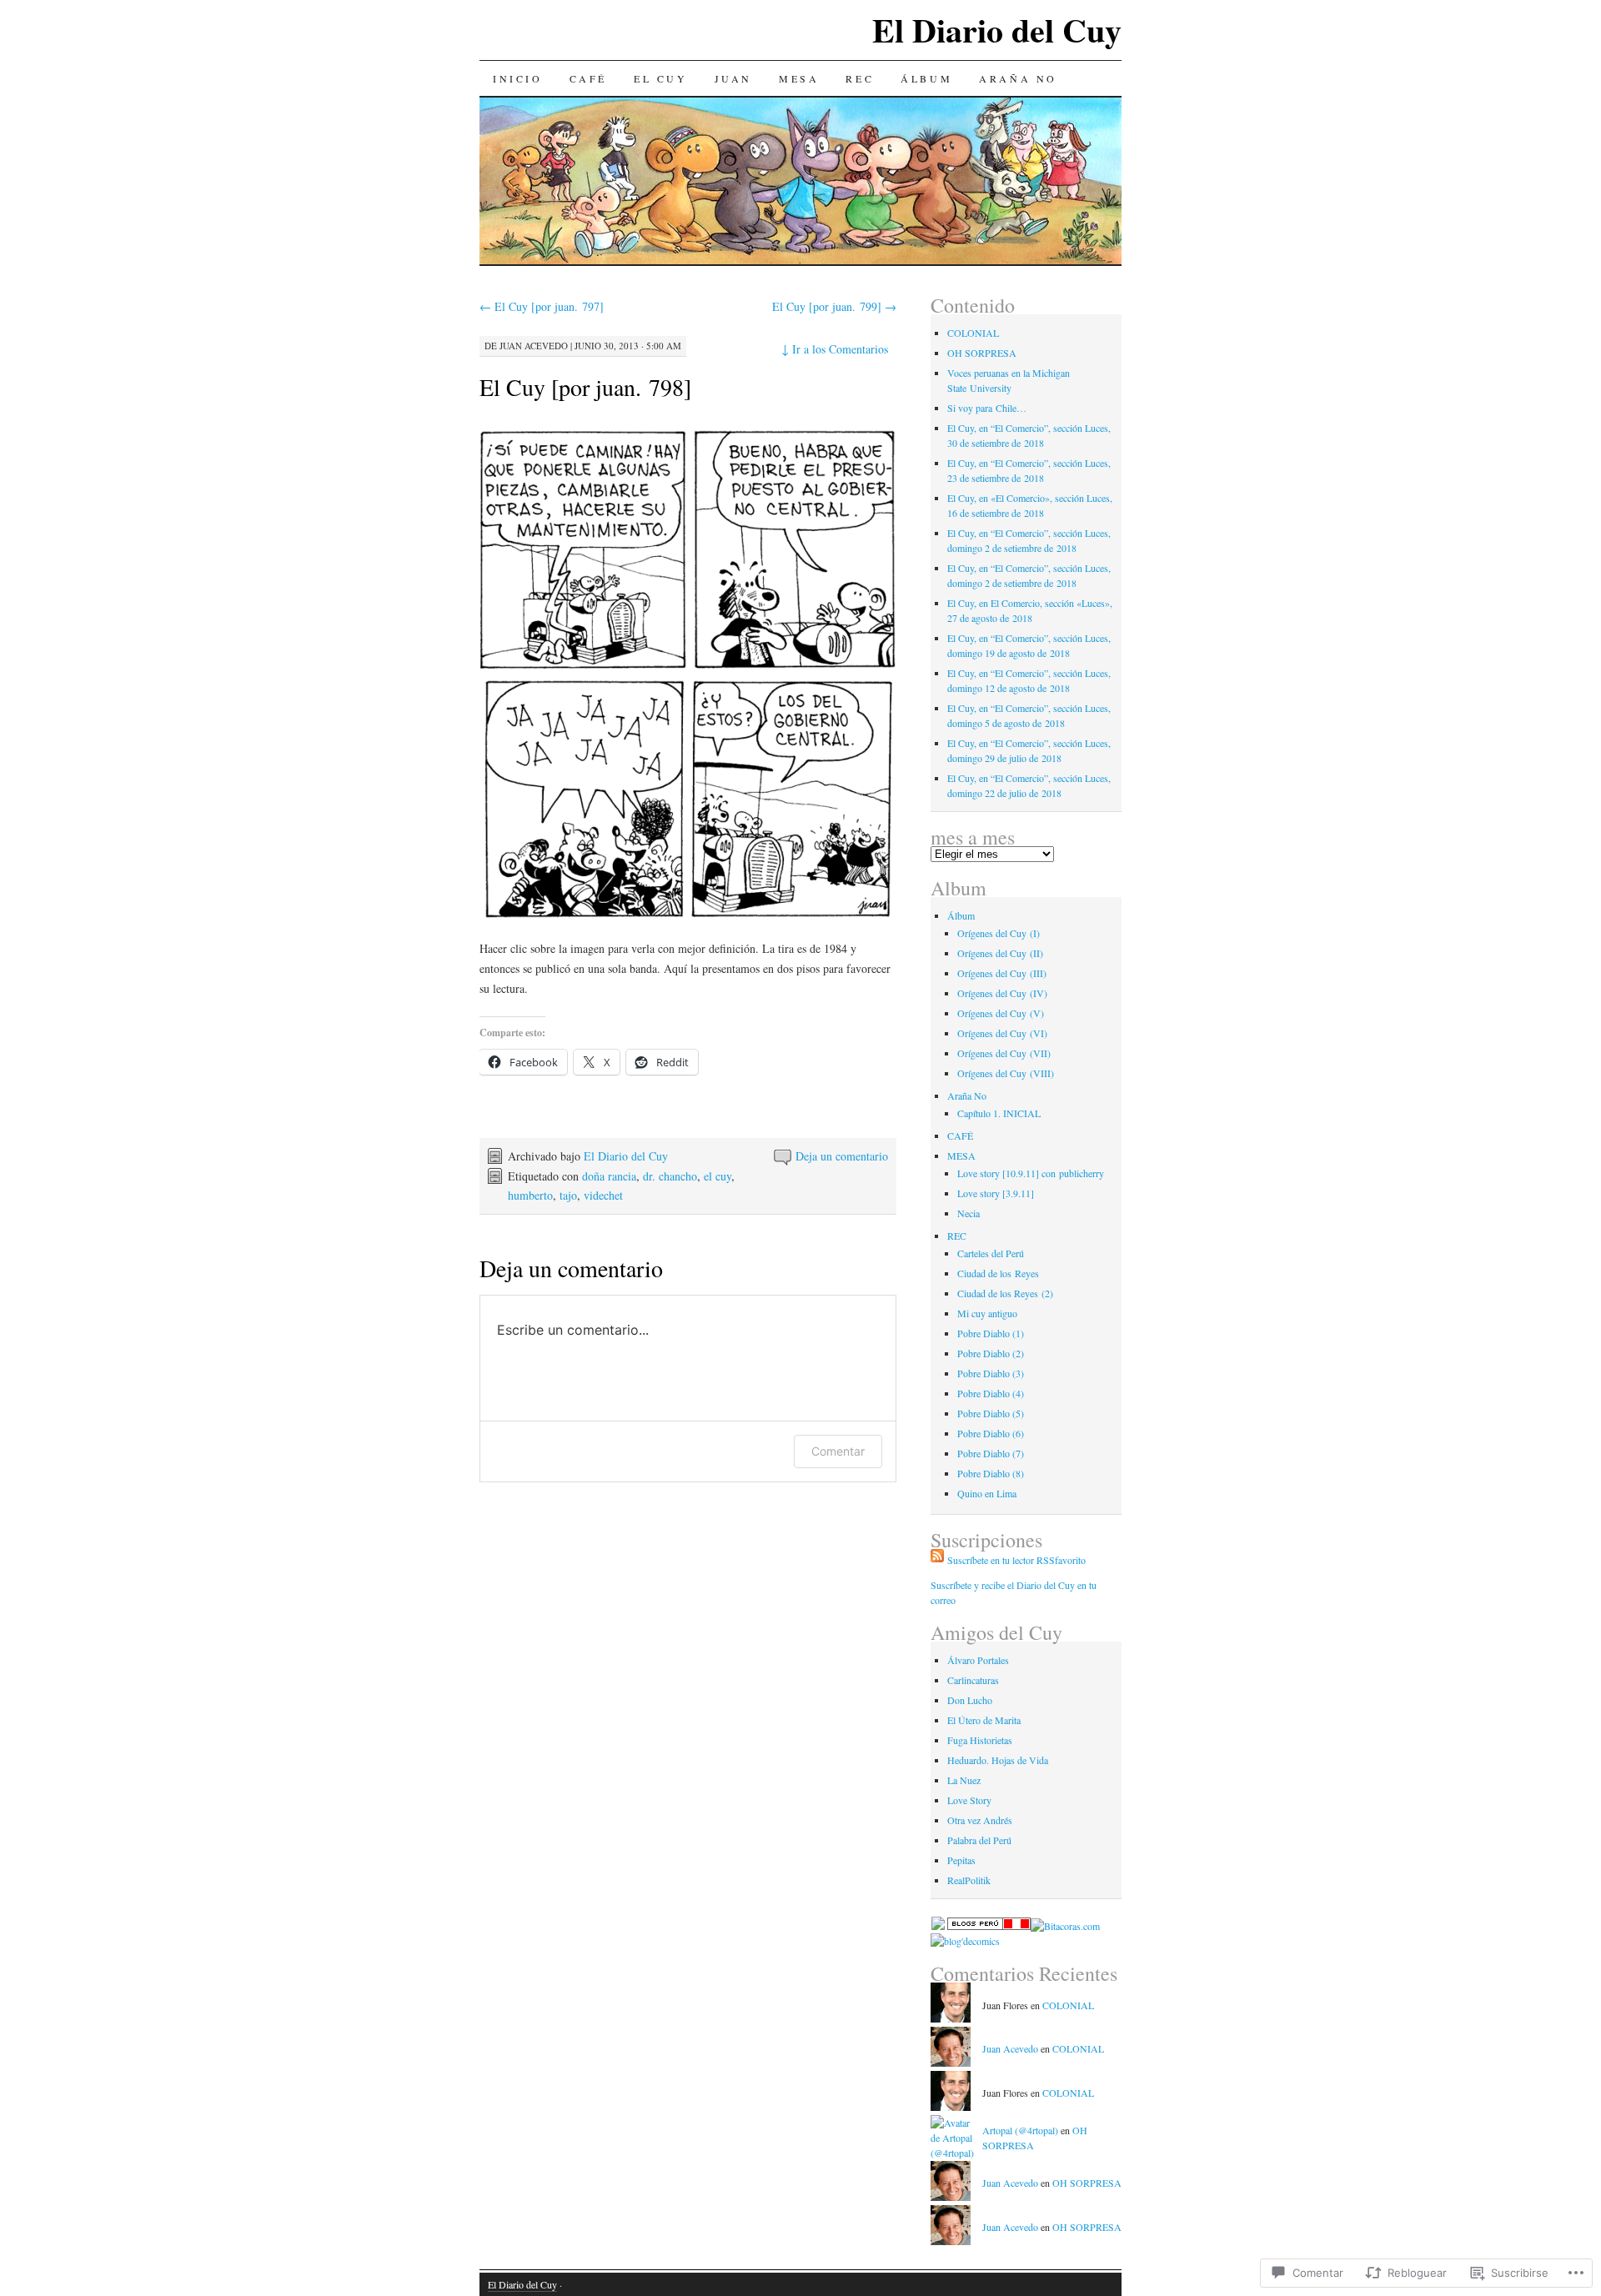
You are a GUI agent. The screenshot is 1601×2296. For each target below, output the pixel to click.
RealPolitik (969, 1880)
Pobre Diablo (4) (991, 1393)
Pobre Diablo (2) (991, 1353)
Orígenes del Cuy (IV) (1002, 993)
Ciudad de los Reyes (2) (1005, 1293)
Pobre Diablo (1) (991, 1333)
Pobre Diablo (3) (991, 1373)
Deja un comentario (842, 1156)
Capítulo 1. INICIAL (999, 1113)
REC (860, 78)
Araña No (1018, 78)
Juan (733, 78)
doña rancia (609, 1176)
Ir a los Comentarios (835, 349)
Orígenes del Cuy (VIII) (1006, 1073)
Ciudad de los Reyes (998, 1273)
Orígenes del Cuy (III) (1002, 973)
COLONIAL (973, 333)
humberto (530, 1195)
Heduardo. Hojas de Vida (998, 1760)
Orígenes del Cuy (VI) (1002, 1033)
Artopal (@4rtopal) (1020, 2130)
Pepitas (961, 1860)
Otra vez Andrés (980, 1820)
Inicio (518, 78)
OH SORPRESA (982, 353)
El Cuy (661, 78)
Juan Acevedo (534, 346)
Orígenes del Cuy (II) (1000, 953)
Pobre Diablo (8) (991, 1473)
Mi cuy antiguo (987, 1313)
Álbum (926, 78)
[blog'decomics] (965, 1941)
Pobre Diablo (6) (991, 1433)
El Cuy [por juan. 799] (834, 306)
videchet (603, 1195)
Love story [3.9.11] (996, 1193)
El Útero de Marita (984, 1720)
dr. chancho (670, 1176)
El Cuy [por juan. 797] (542, 306)
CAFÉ (588, 78)
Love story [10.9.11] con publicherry (1031, 1173)
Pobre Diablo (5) (991, 1413)
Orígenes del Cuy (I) (999, 933)
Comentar (838, 1451)
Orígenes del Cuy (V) (1001, 1013)
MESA (799, 78)
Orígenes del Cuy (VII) (1004, 1053)
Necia (969, 1213)
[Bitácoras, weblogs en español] (1065, 1926)
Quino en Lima (987, 1493)
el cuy (718, 1176)
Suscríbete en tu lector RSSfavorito (1016, 1560)
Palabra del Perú (979, 1840)
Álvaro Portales (978, 1660)
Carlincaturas (973, 1680)
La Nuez (964, 1780)
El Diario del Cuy (997, 30)
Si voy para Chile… (987, 408)
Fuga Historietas (980, 1740)
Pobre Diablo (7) (991, 1453)
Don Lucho (970, 1700)
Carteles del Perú (991, 1253)
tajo (568, 1195)
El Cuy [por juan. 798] (585, 387)
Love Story (969, 1800)
